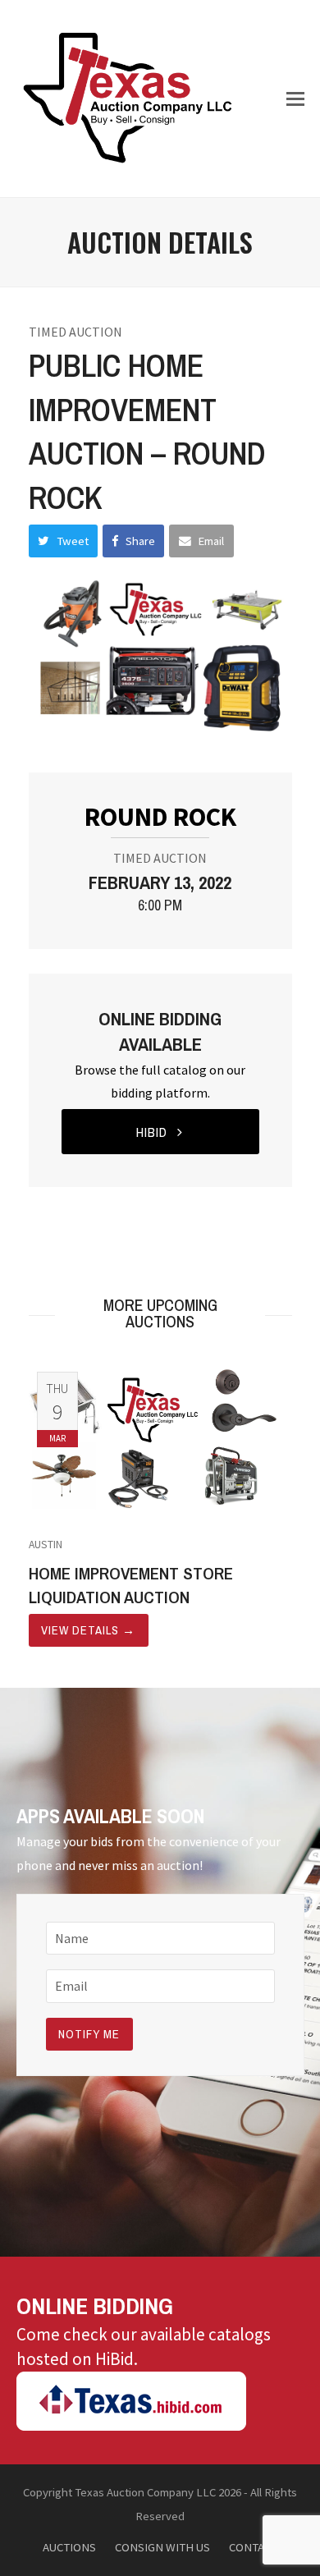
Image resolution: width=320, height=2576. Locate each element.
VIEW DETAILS (88, 1630)
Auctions (69, 2547)
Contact (253, 2547)
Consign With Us (162, 2547)
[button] (295, 99)
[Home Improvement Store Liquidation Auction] (160, 1438)
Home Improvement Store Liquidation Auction (131, 1585)
